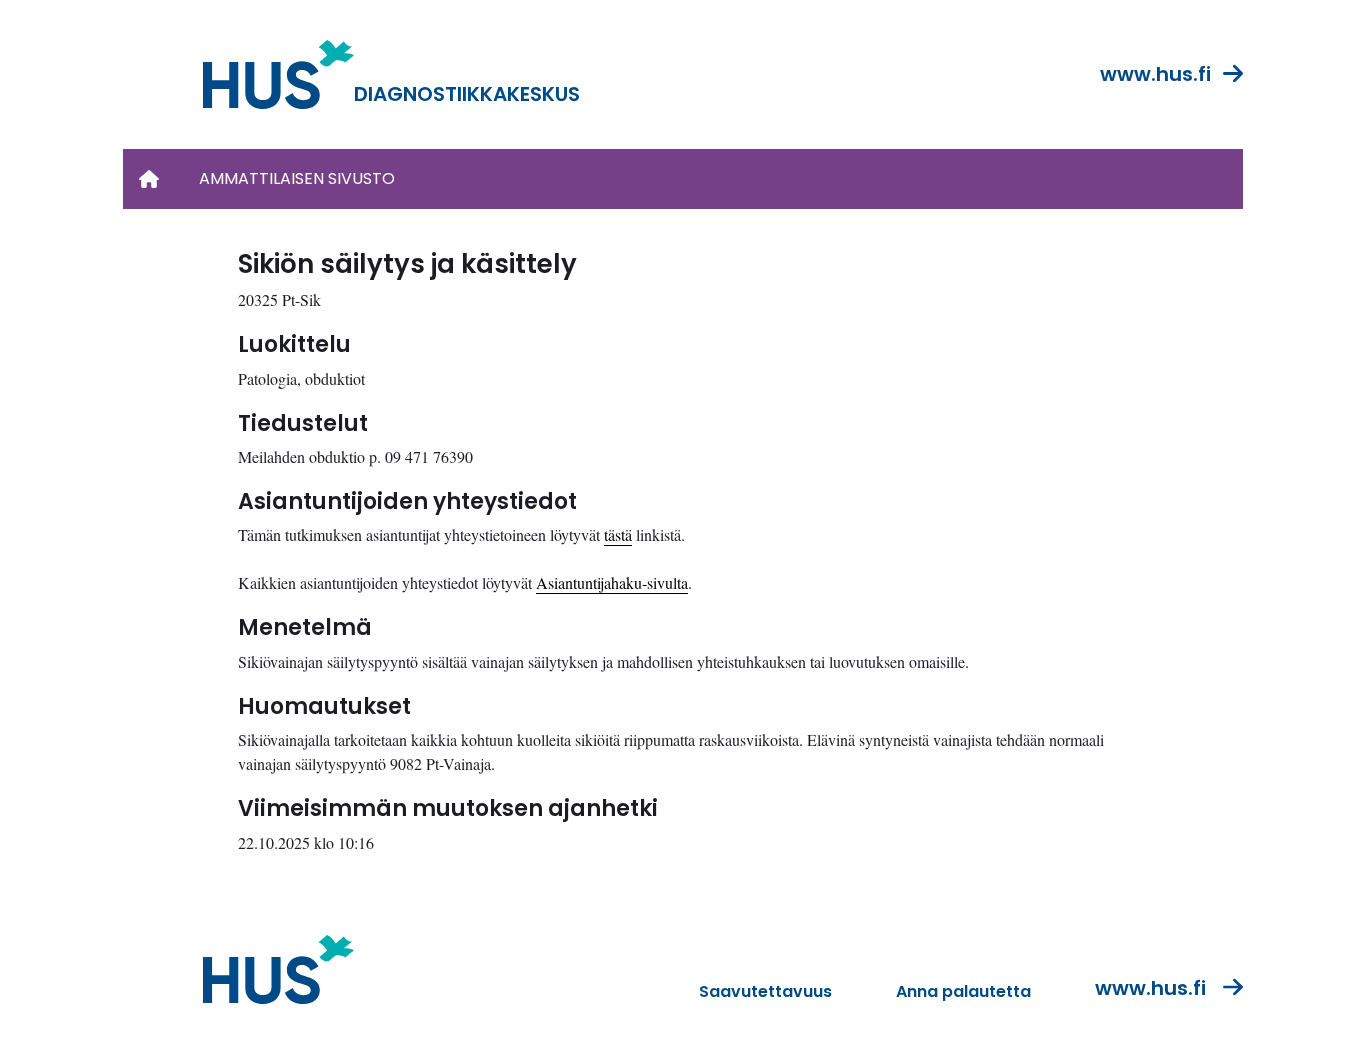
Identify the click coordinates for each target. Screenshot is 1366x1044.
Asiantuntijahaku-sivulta (612, 582)
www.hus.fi (1155, 74)
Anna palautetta (963, 991)
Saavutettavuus (765, 991)
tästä (618, 534)
